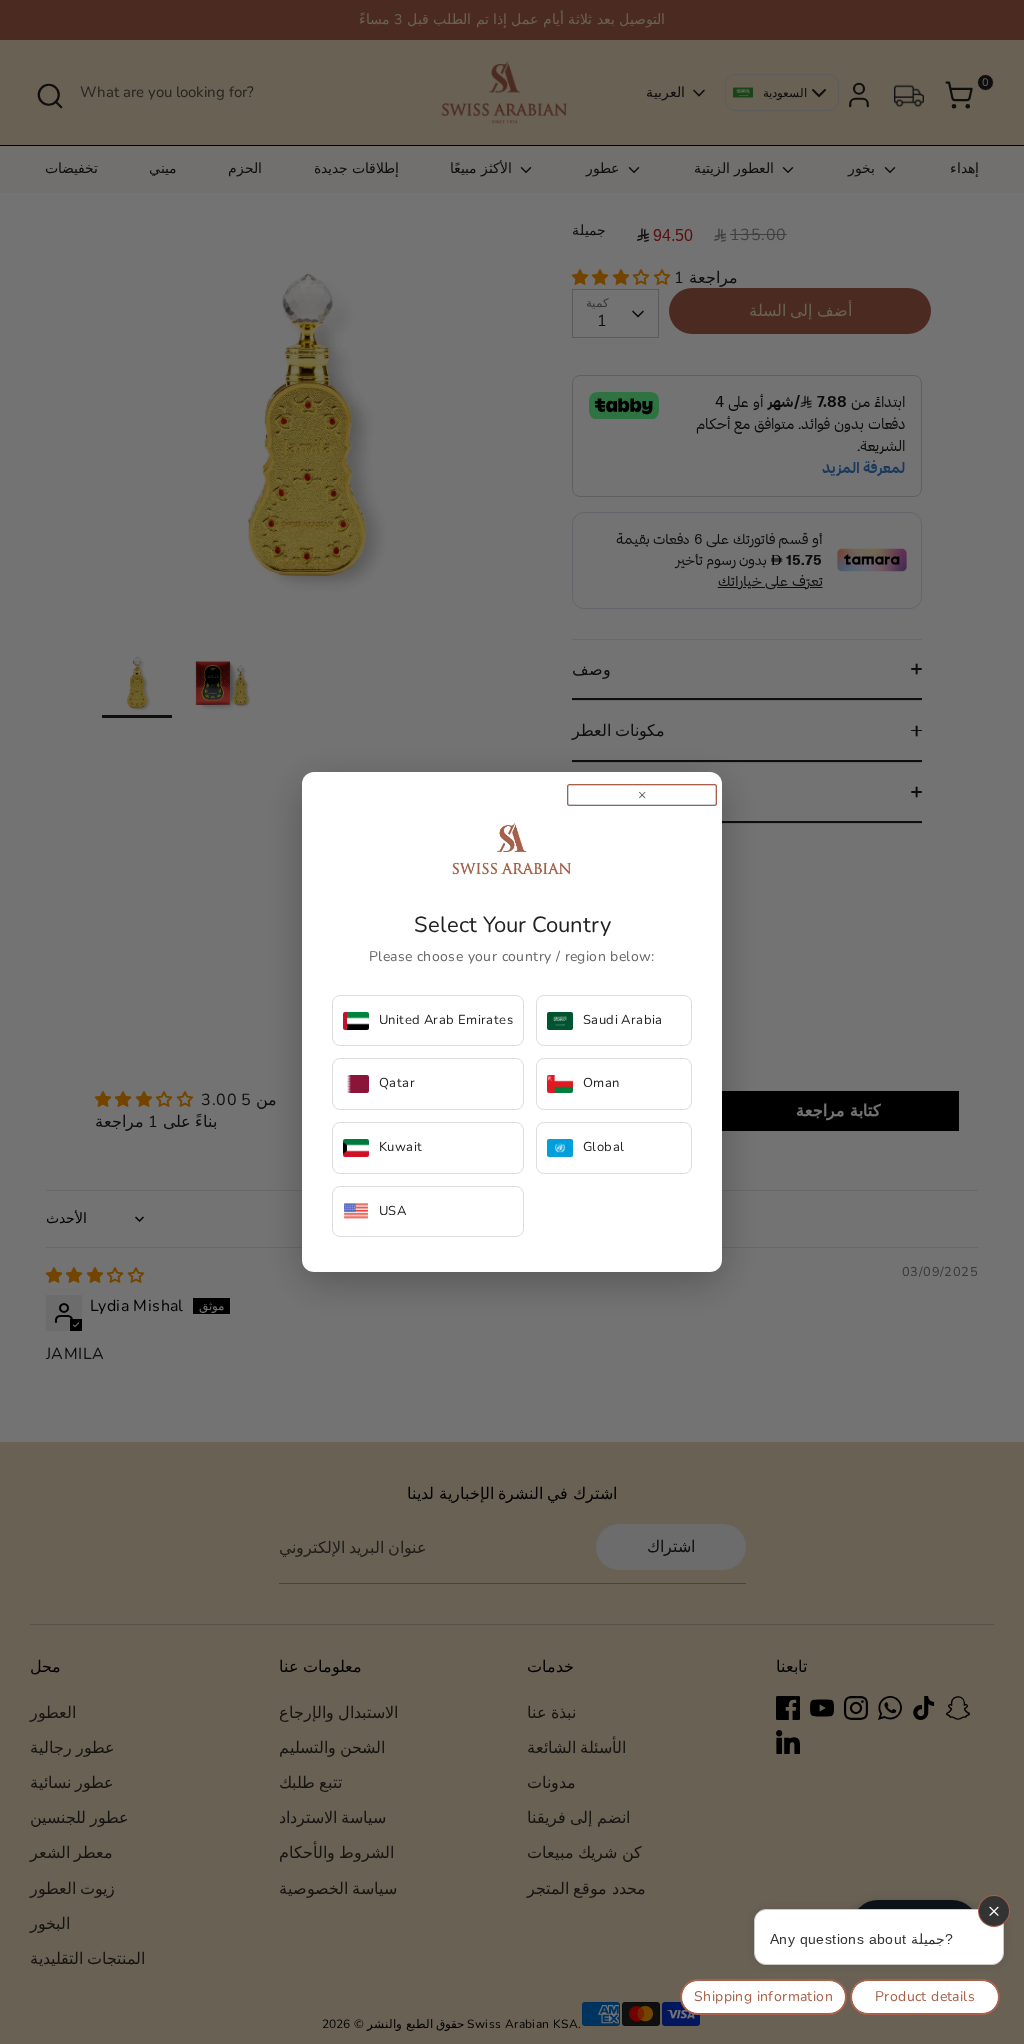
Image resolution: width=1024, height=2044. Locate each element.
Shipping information (763, 1996)
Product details (925, 1996)
